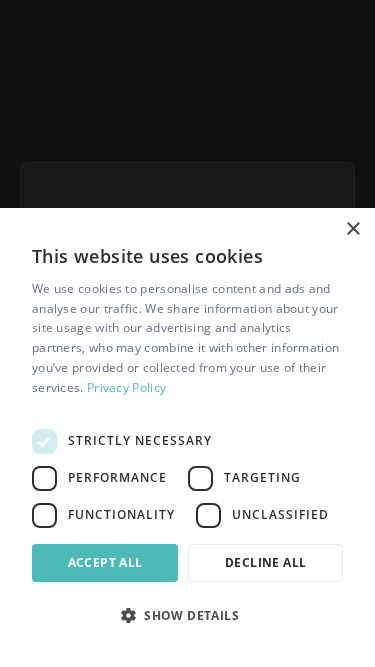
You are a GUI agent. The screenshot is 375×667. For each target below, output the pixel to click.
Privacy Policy (126, 387)
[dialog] (187, 437)
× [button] (352, 229)
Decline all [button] (265, 562)
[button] (187, 615)
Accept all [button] (105, 562)
